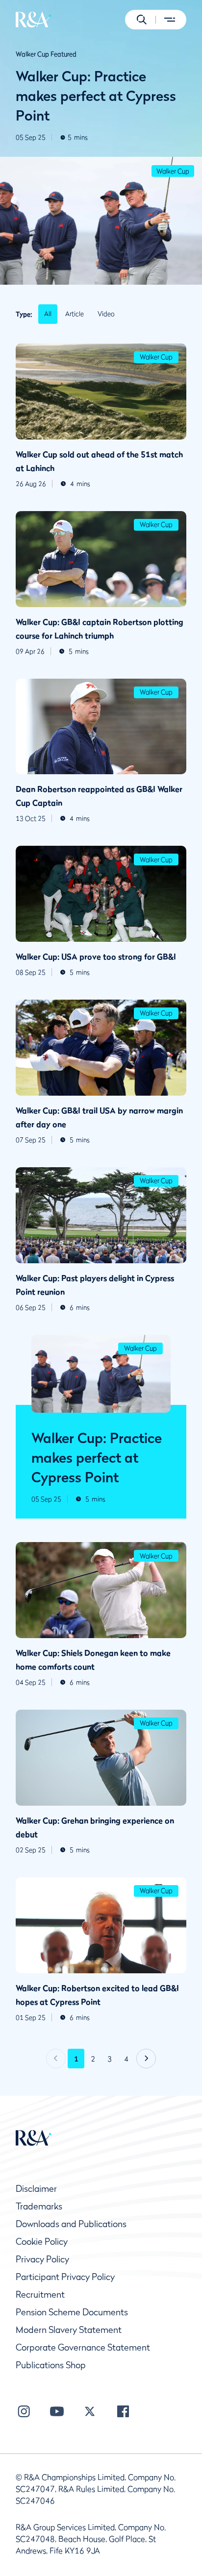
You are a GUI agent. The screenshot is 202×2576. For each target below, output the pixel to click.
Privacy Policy (42, 2259)
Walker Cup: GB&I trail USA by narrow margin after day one (99, 1117)
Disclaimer (36, 2189)
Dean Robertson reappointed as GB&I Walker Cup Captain (99, 796)
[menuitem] (34, 20)
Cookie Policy (42, 2242)
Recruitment (40, 2294)
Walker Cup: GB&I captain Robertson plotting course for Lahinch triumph (100, 629)
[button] (142, 20)
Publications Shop (51, 2365)
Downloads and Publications (71, 2224)
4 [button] (126, 2059)
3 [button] (110, 2059)
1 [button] (76, 2059)
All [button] (48, 314)
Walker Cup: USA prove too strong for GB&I (96, 957)
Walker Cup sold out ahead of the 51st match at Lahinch (99, 461)
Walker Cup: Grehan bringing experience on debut (95, 1827)
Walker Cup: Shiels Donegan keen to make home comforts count (93, 1660)
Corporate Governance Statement (83, 2347)
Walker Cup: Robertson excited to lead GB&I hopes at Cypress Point (97, 1995)
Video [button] (106, 314)
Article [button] (75, 314)
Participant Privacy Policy (65, 2277)
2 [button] (93, 2059)
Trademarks (39, 2206)
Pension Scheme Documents (72, 2312)
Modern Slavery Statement (69, 2330)
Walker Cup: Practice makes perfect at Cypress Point (96, 96)
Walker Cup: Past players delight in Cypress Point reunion (95, 1285)
